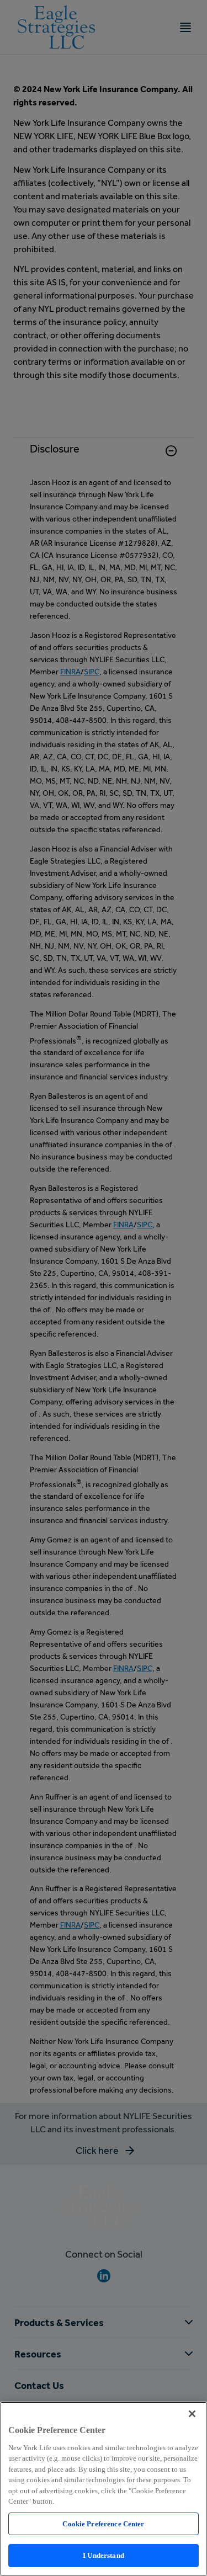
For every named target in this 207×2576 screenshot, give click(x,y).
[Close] (192, 2414)
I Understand (104, 2555)
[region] (104, 2489)
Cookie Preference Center (103, 2524)
